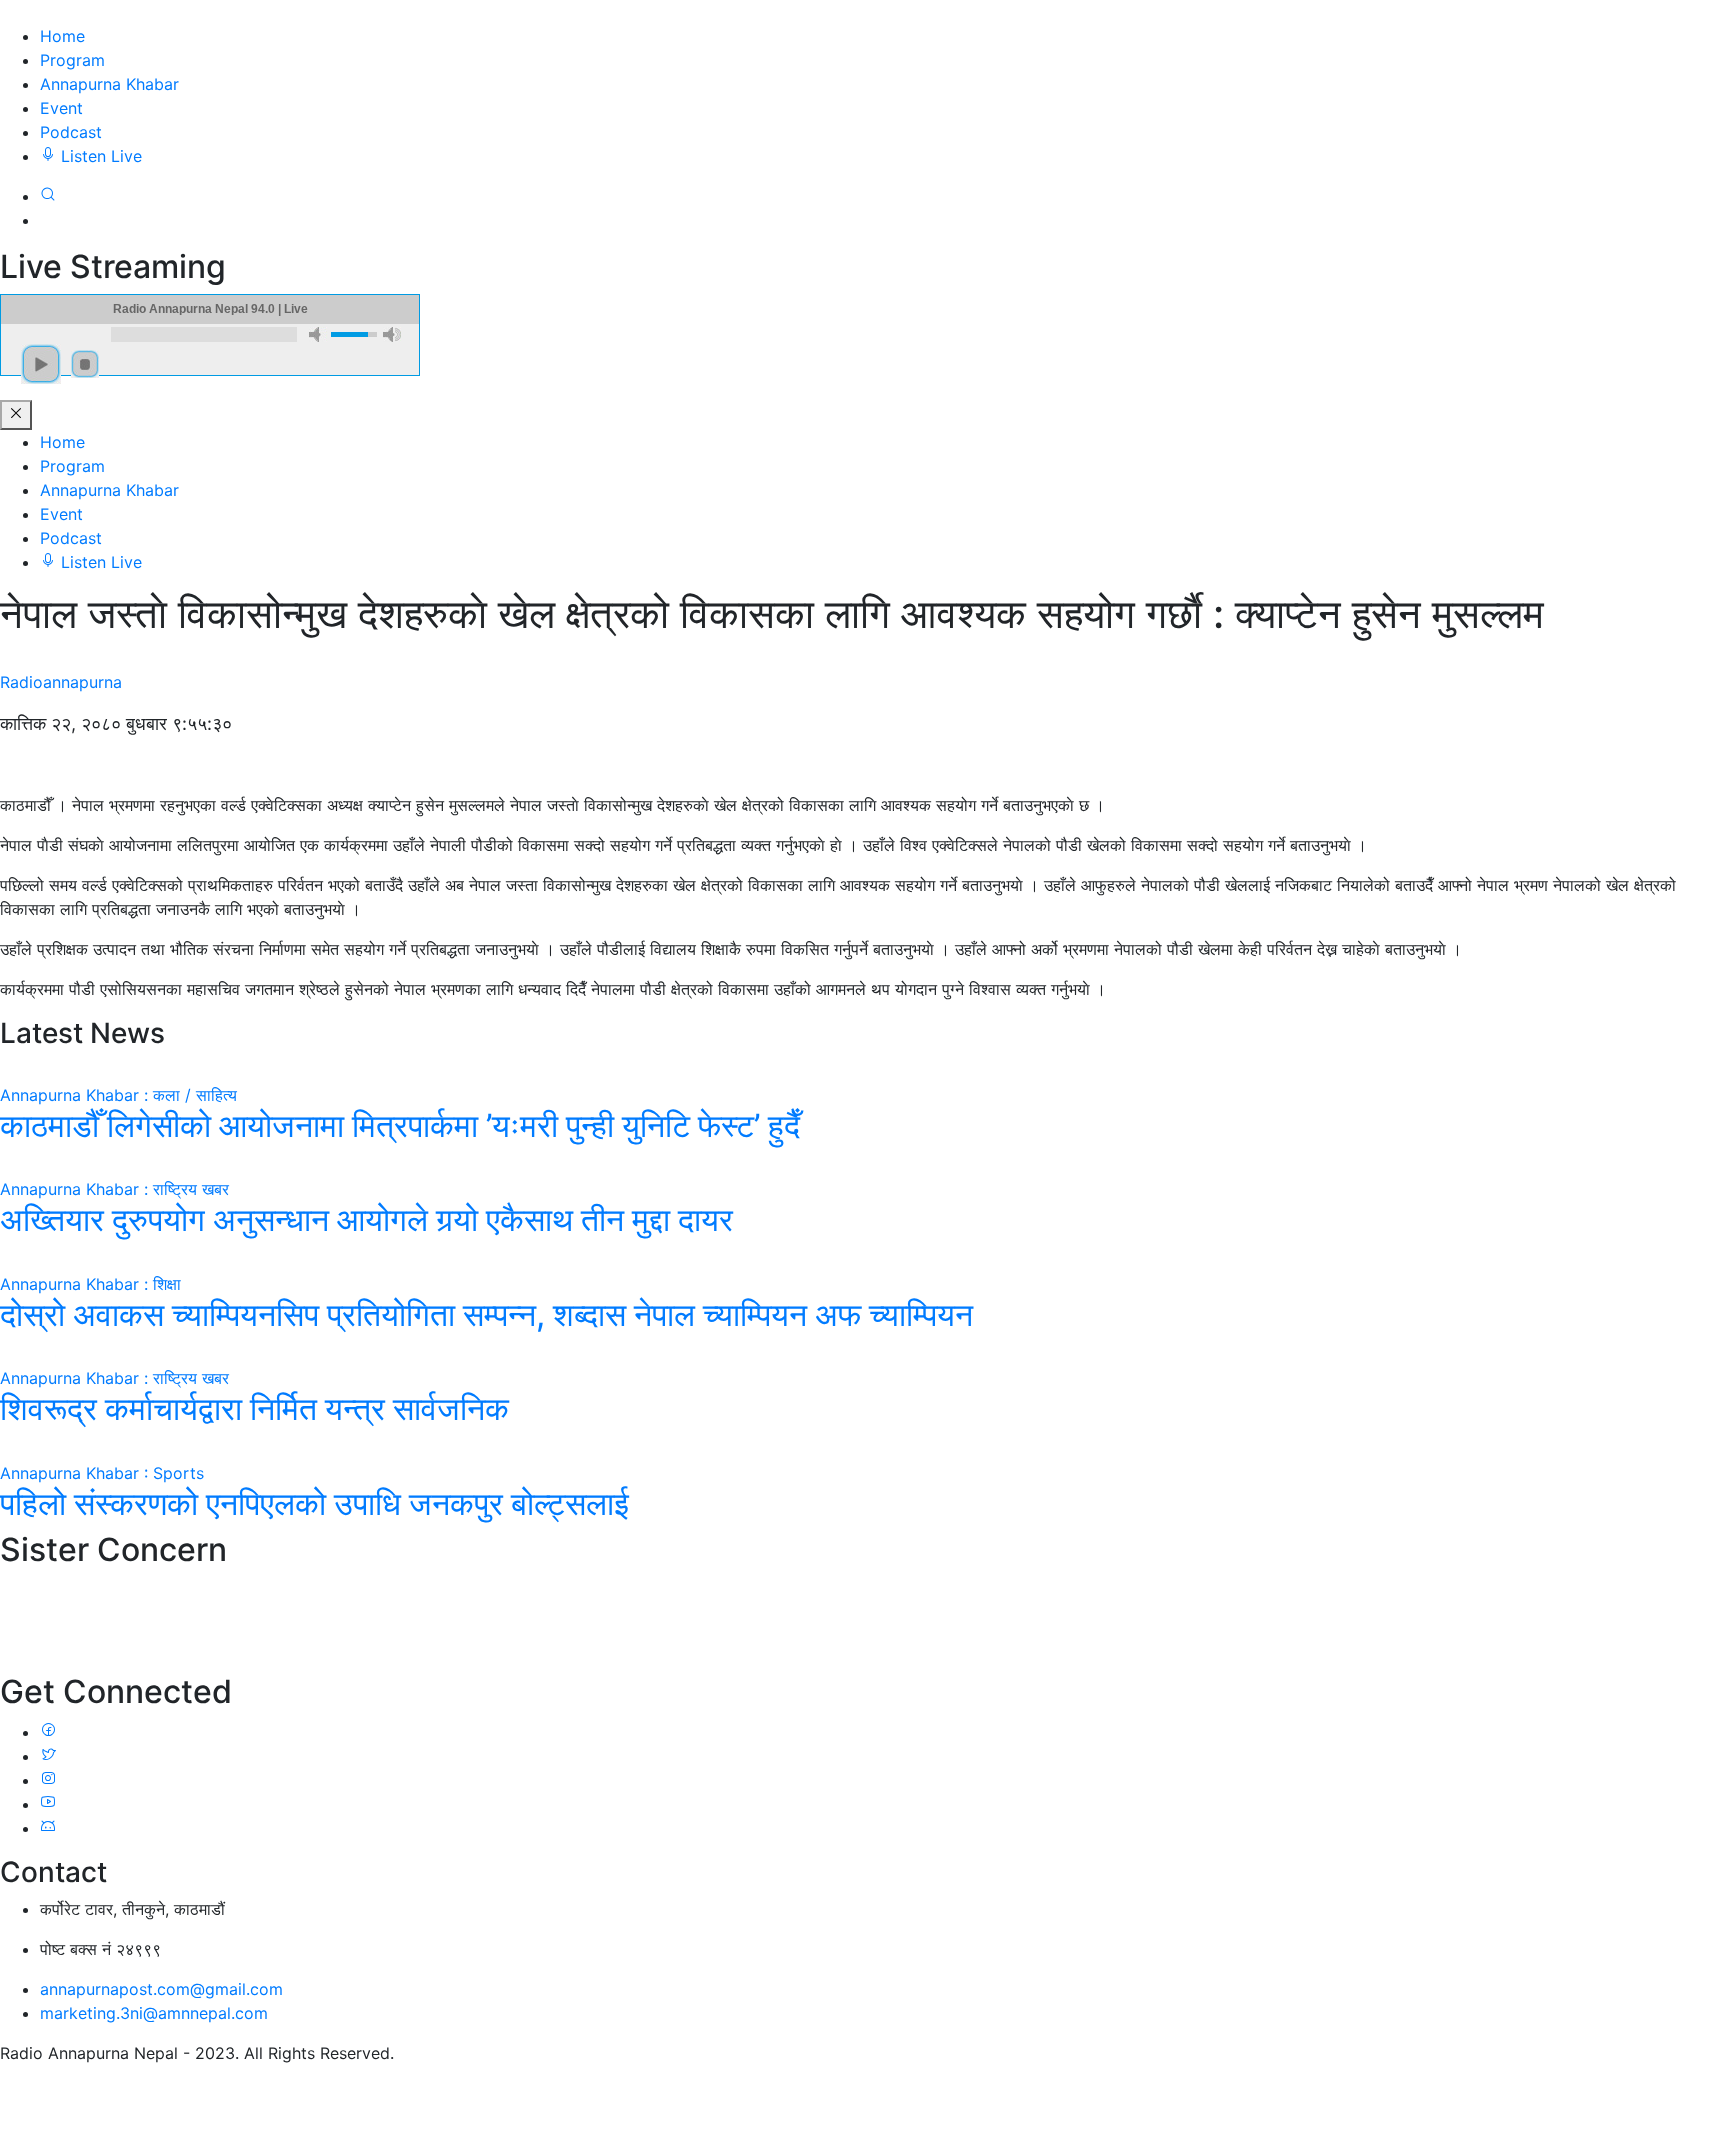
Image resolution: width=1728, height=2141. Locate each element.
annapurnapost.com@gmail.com (161, 1989)
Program (72, 60)
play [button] (41, 364)
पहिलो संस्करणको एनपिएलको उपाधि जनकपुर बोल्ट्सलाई (314, 1503)
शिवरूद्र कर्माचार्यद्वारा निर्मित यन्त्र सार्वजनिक (254, 1408)
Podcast (71, 132)
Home (62, 36)
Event (61, 108)
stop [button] (85, 364)
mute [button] (318, 334)
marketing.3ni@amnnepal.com (154, 2013)
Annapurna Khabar (109, 84)
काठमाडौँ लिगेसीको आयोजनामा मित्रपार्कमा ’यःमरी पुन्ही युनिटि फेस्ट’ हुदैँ (400, 1125)
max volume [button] (392, 334)
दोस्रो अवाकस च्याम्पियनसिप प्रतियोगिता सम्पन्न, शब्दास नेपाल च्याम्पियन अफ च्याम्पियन (486, 1314)
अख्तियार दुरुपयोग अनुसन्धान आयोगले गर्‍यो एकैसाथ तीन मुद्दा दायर (366, 1219)
